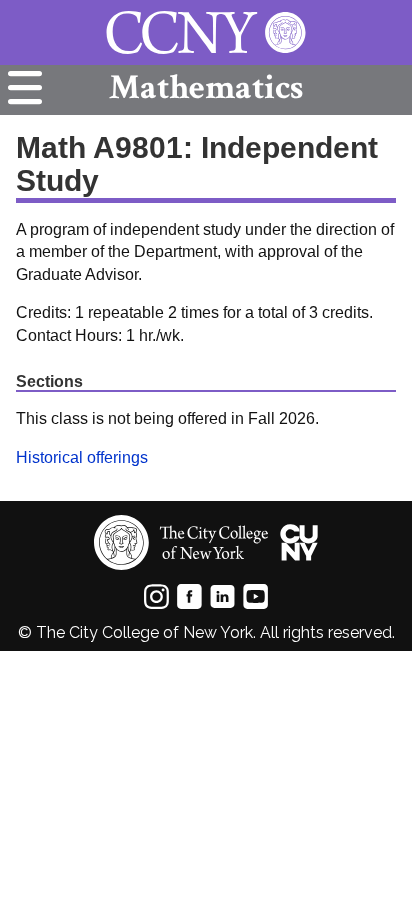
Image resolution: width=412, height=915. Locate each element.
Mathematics (206, 87)
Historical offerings (82, 457)
